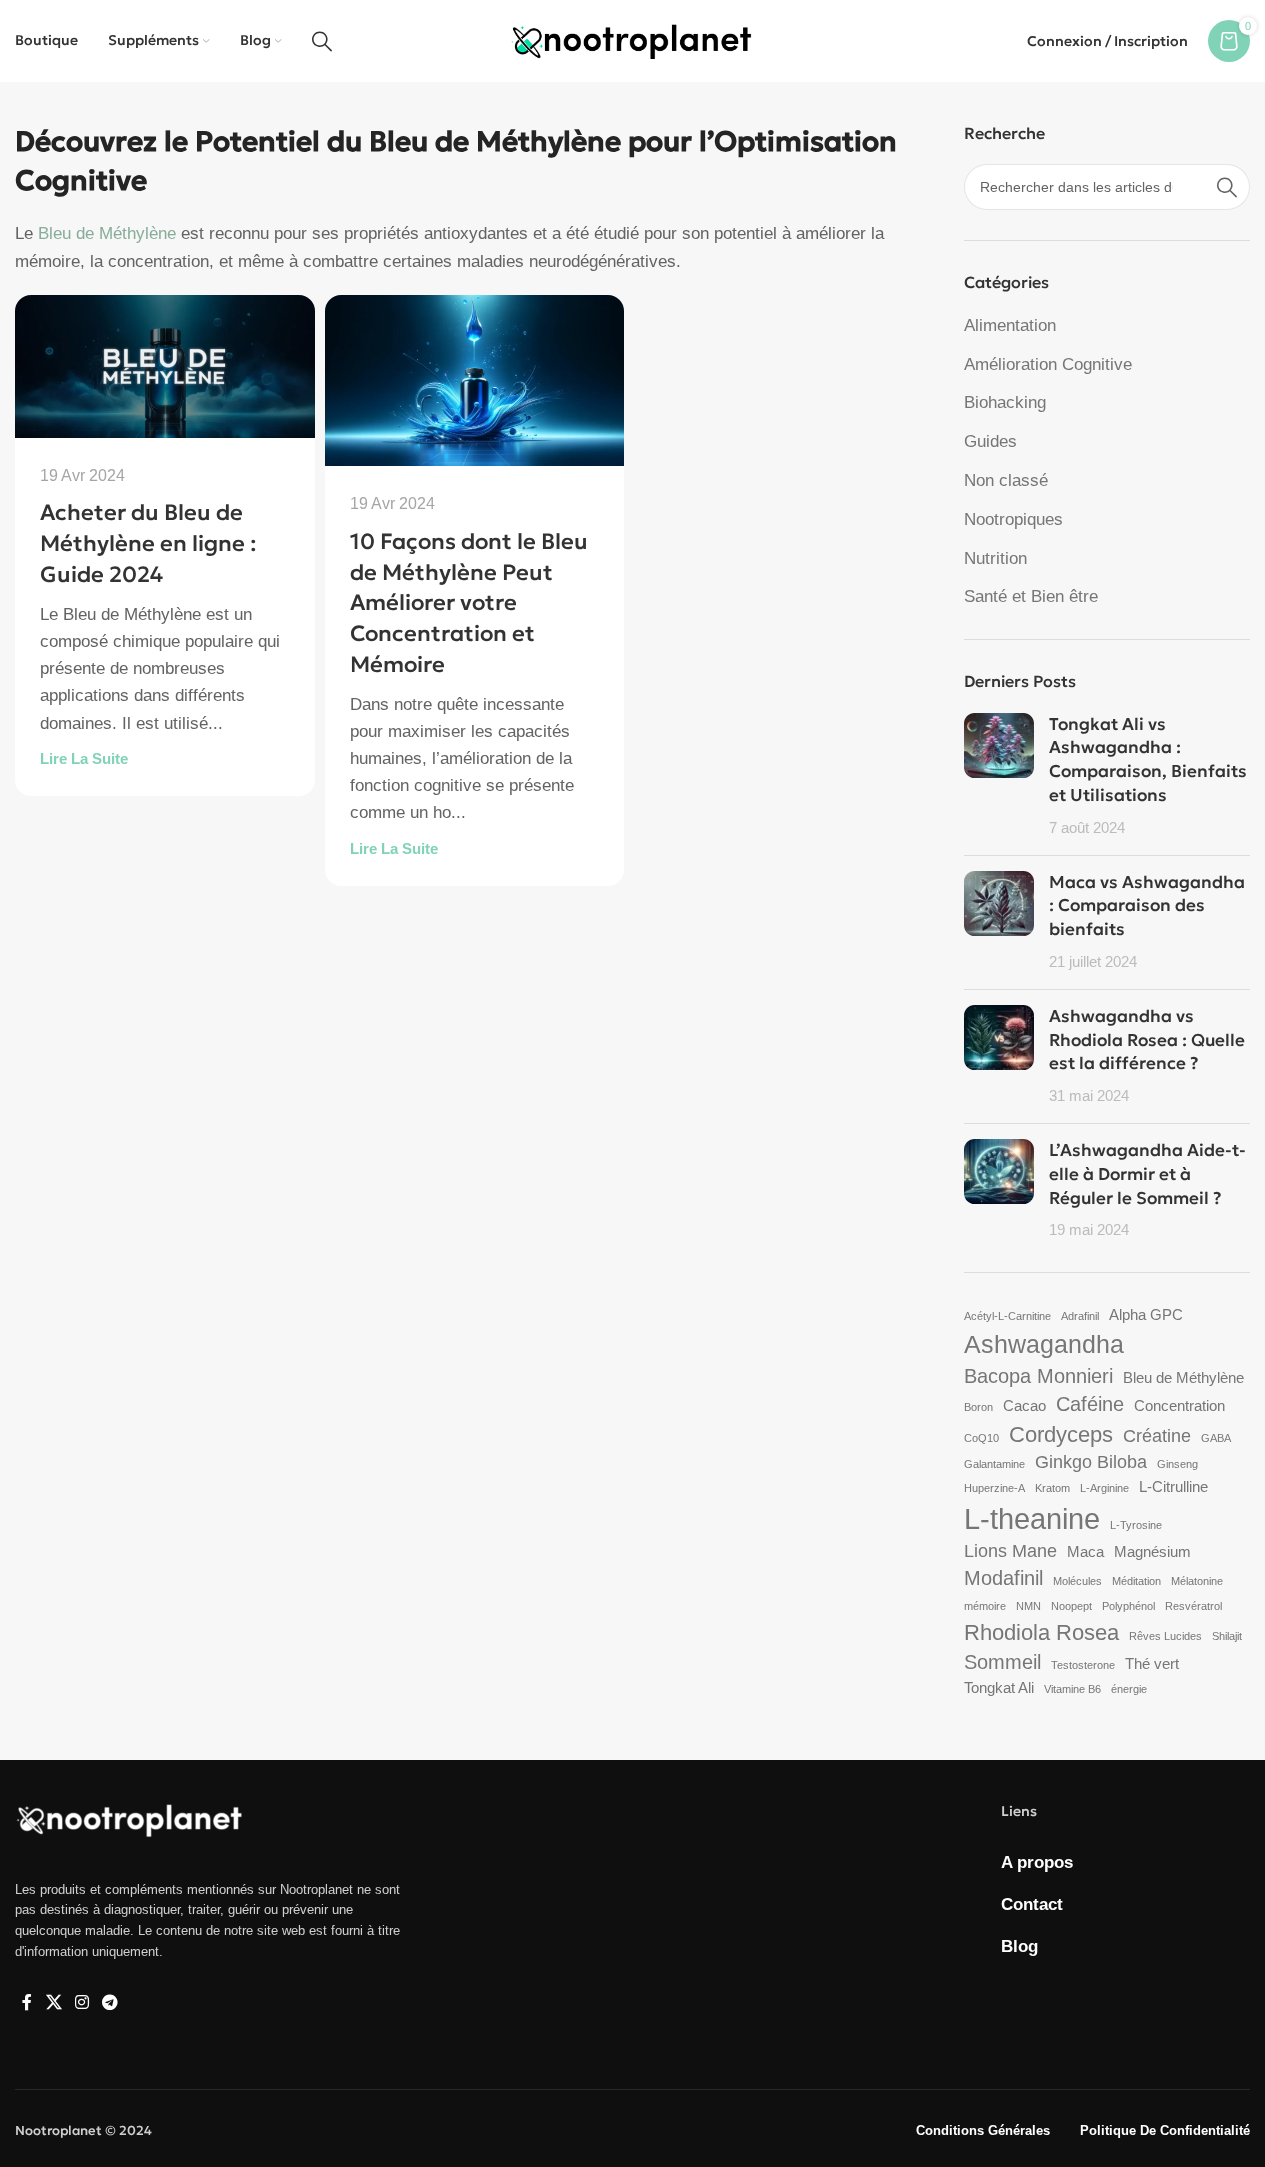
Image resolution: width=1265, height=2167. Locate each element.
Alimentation (1010, 325)
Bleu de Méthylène (107, 233)
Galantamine (994, 1464)
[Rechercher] (322, 41)
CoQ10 (981, 1438)
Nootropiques (1013, 519)
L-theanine (1032, 1518)
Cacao (1024, 1405)
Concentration (1179, 1405)
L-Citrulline (1173, 1486)
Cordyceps (1061, 1434)
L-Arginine (1104, 1488)
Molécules (1077, 1581)
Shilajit (1227, 1636)
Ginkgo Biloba (1091, 1462)
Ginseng (1177, 1464)
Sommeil (1002, 1662)
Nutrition (995, 558)
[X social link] (53, 2003)
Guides (990, 441)
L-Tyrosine (1136, 1525)
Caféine (1090, 1404)
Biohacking (1005, 402)
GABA (1216, 1438)
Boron (978, 1407)
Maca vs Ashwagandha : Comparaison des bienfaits (1147, 906)
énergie (1129, 1689)
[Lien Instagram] (81, 2003)
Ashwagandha (1044, 1344)
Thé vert (1152, 1663)
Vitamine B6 (1072, 1689)
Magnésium (1152, 1551)
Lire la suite (84, 758)
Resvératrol (1193, 1606)
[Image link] (130, 1818)
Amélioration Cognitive (1048, 364)
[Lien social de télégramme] (110, 2003)
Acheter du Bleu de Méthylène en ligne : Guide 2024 (148, 543)
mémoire (985, 1606)
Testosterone (1083, 1665)
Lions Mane (1010, 1551)
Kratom (1052, 1488)
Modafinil (1003, 1578)
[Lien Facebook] (27, 2003)
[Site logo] (632, 39)
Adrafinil (1080, 1316)
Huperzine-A (994, 1488)
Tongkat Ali (999, 1687)
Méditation (1136, 1581)
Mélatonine (1197, 1581)
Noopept (1071, 1606)
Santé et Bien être (1031, 596)
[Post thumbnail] (999, 776)
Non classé (1006, 480)
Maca (1085, 1551)
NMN (1028, 1606)
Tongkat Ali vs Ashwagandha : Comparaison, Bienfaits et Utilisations (1148, 759)
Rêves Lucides (1165, 1636)
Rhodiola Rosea (1041, 1632)
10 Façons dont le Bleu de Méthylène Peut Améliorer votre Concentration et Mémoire (469, 603)
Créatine (1157, 1436)
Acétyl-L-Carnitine (1007, 1316)
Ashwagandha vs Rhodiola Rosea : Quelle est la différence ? (1147, 1040)
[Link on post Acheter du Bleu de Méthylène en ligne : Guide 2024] (165, 366)
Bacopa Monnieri (1038, 1376)
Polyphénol (1128, 1606)
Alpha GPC (1146, 1314)
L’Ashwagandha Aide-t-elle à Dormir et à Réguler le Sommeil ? (1147, 1174)
